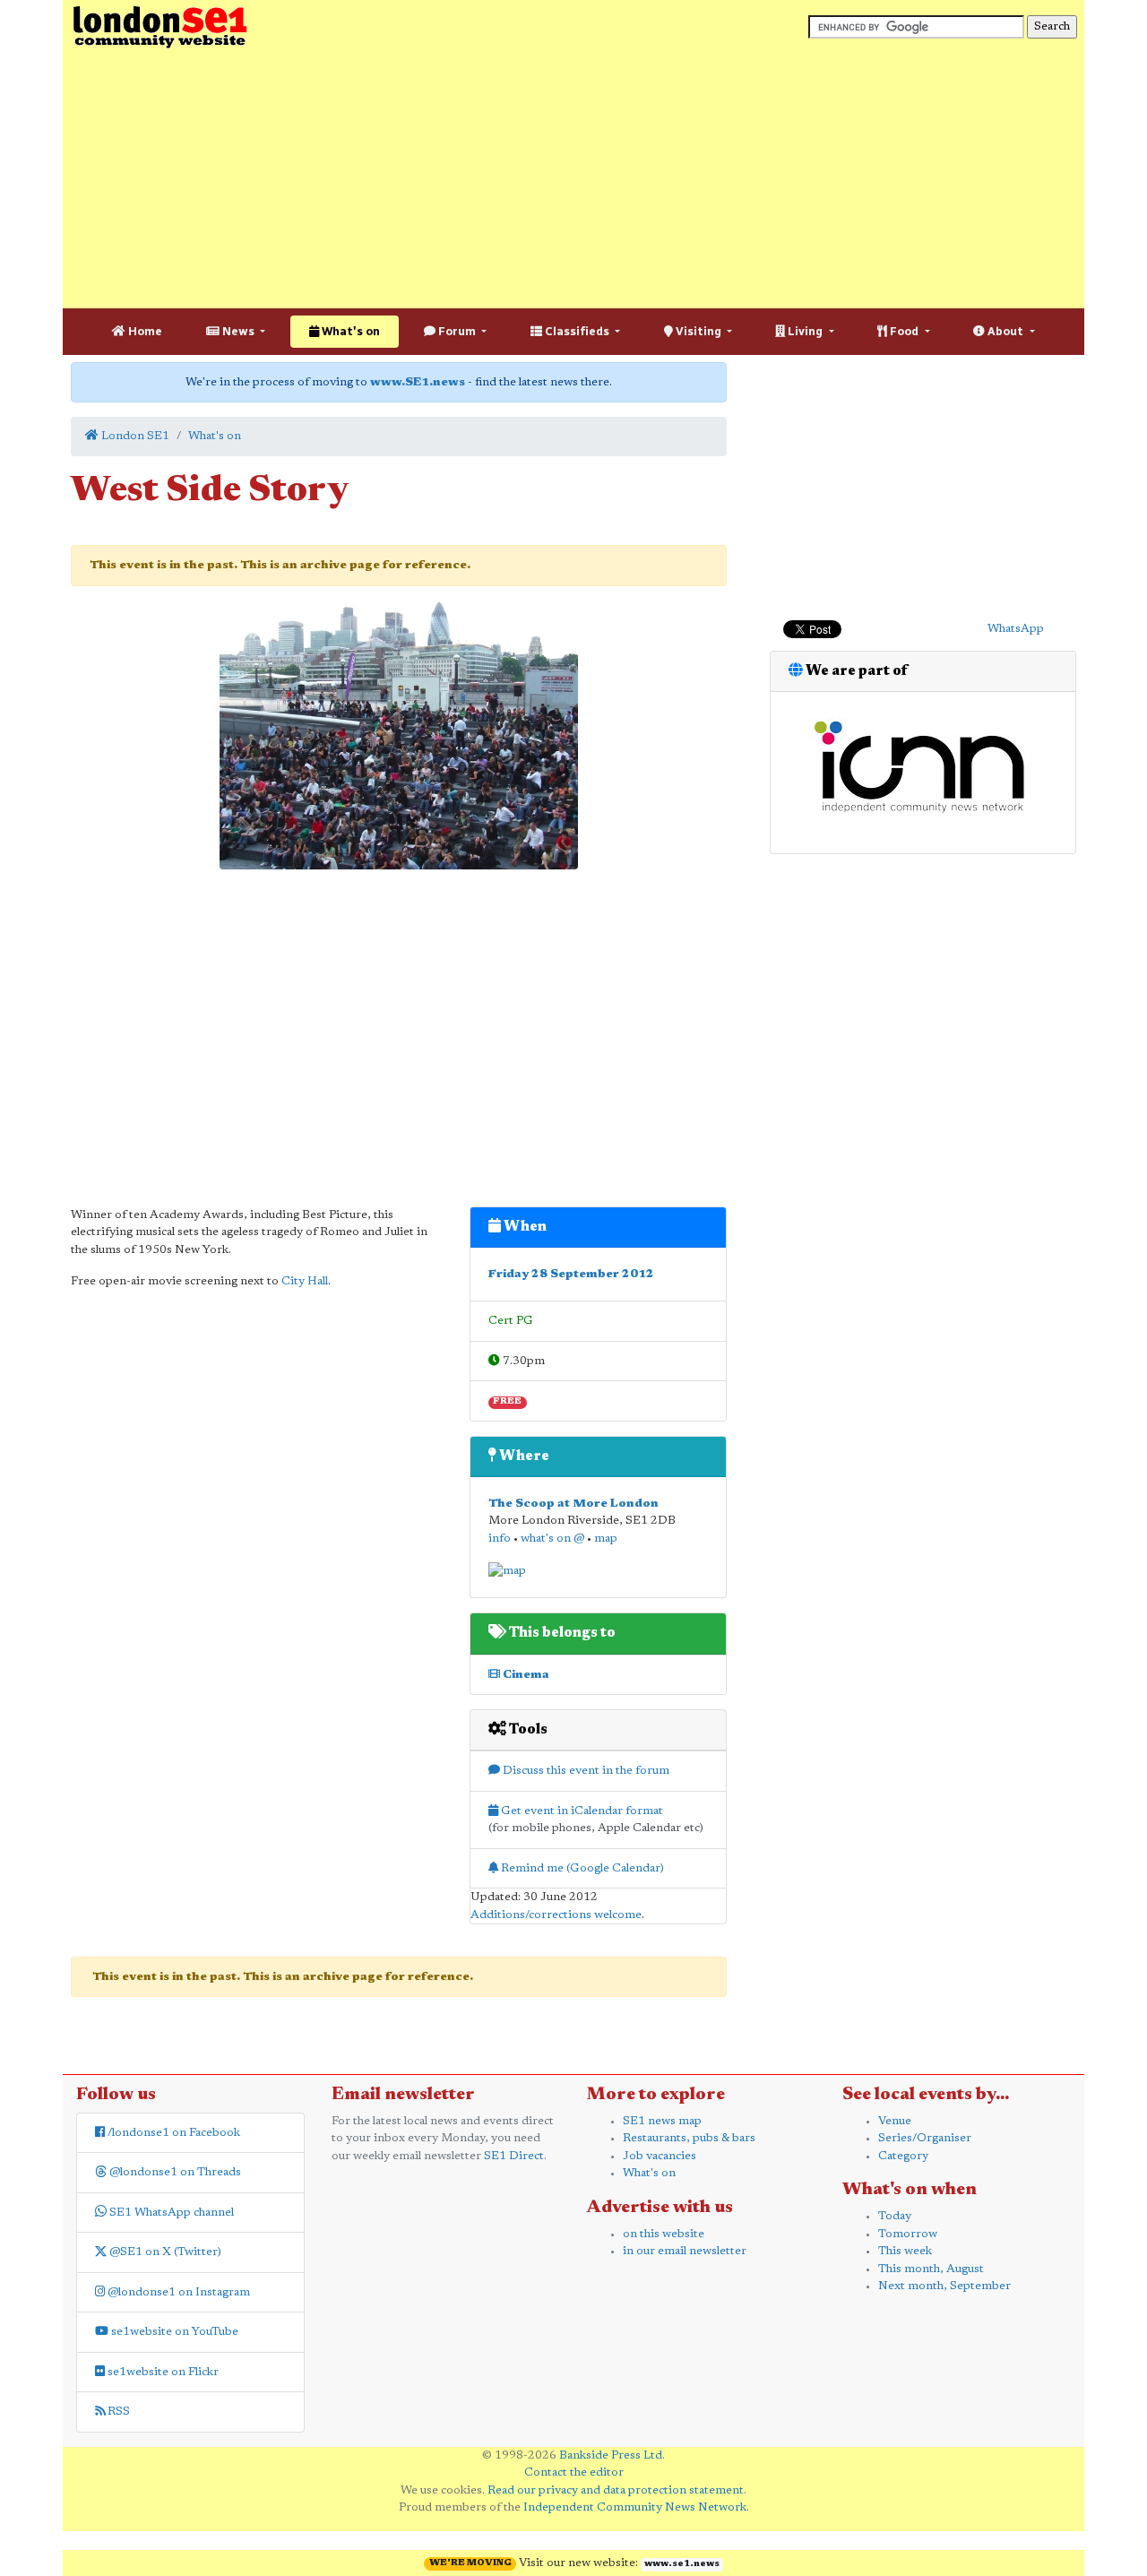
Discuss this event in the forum (585, 1771)
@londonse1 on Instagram (177, 2292)
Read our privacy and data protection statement (616, 2490)
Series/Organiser (925, 2138)
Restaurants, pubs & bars (689, 2138)
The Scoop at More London (573, 1504)
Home (144, 331)
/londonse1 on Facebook (172, 2133)
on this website (664, 2234)
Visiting (699, 331)
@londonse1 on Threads (174, 2172)
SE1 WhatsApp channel (170, 2213)
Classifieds (577, 331)
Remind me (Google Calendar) (581, 1868)
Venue (895, 2121)
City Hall (305, 1281)
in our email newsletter (685, 2251)
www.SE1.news (418, 382)
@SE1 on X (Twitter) (164, 2252)
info (500, 1539)
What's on (349, 331)
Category (903, 2156)
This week (905, 2251)
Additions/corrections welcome (556, 1915)
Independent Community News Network (635, 2507)
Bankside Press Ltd (611, 2455)
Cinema (525, 1675)
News (238, 331)
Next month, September (944, 2286)
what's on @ (552, 1539)
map (606, 1539)
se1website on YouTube (173, 2332)
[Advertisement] (573, 179)
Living (805, 331)
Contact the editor (574, 2472)
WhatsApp (1016, 629)
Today (895, 2216)
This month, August (931, 2269)
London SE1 (134, 436)
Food (904, 331)
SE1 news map (662, 2121)
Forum (457, 331)
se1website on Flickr (162, 2372)
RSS (117, 2412)
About (1005, 331)
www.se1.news (682, 2564)
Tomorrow (908, 2234)
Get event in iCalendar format (581, 1811)
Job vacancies (660, 2156)
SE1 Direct (514, 2156)
